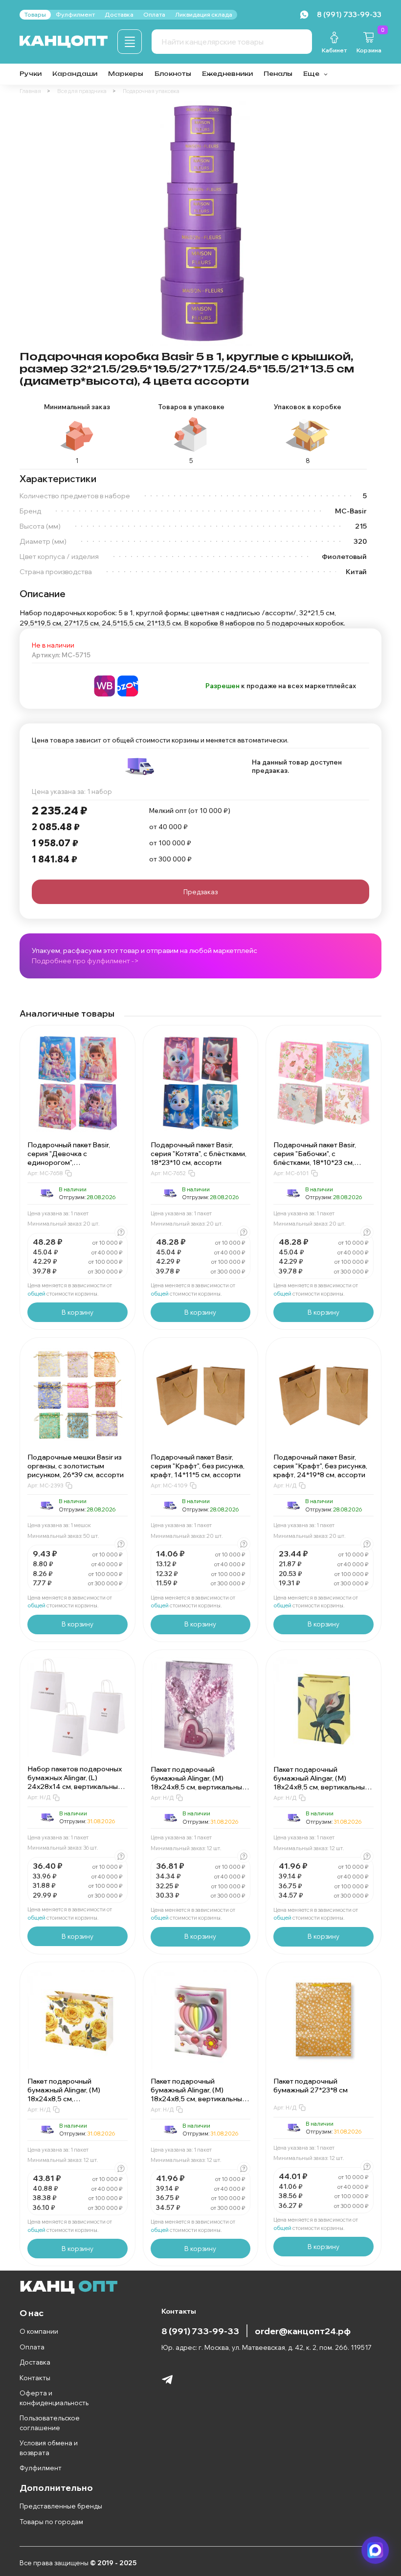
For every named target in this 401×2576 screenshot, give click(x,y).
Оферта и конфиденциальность (54, 2398)
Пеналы (278, 74)
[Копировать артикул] (68, 1173)
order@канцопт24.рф (303, 2331)
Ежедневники (227, 74)
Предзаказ (200, 892)
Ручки (31, 74)
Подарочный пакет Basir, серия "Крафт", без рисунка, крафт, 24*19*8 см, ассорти (320, 1466)
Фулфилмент (41, 2468)
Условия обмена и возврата (49, 2448)
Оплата (32, 2347)
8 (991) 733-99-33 (200, 2331)
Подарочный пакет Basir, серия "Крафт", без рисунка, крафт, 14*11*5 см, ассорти (198, 1466)
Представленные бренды (61, 2506)
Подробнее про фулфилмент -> (85, 961)
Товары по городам (51, 2522)
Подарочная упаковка (151, 91)
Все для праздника (82, 91)
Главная (30, 91)
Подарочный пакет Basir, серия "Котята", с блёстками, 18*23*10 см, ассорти (199, 1154)
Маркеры (126, 74)
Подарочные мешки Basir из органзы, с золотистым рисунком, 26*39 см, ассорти (76, 1466)
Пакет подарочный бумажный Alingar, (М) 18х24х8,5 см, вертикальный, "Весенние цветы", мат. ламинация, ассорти (322, 1787)
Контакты (35, 2378)
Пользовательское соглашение (50, 2423)
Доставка (35, 2362)
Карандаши (75, 74)
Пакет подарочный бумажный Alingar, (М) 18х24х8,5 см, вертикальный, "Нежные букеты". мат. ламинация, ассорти (199, 1787)
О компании (39, 2331)
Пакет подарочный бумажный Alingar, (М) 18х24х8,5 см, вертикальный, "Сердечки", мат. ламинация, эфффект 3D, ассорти (199, 2099)
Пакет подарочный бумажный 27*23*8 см (311, 2086)
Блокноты (173, 74)
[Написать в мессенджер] (376, 2551)
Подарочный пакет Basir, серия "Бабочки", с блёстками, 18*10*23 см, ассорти (315, 1158)
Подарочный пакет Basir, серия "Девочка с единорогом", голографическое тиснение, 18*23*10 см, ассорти (75, 1162)
